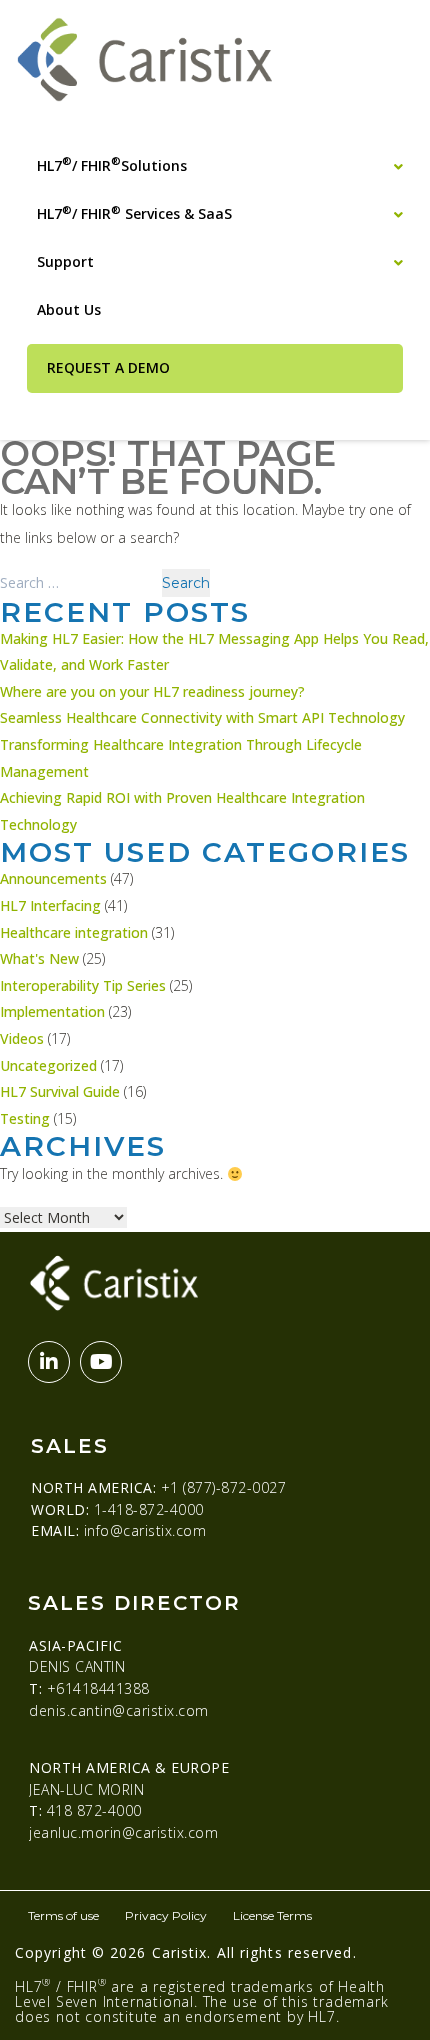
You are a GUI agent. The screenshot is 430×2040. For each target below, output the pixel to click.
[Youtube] (101, 1362)
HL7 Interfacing (50, 905)
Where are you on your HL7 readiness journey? (152, 691)
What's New (39, 958)
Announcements (53, 878)
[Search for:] (80, 582)
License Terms (272, 1915)
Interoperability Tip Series (83, 985)
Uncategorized (48, 1065)
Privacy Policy (166, 1915)
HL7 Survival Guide (60, 1091)
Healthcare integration (74, 932)
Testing (25, 1118)
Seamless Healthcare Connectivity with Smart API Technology (202, 717)
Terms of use (63, 1915)
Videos (22, 1038)
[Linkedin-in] (49, 1362)
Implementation (52, 1011)
